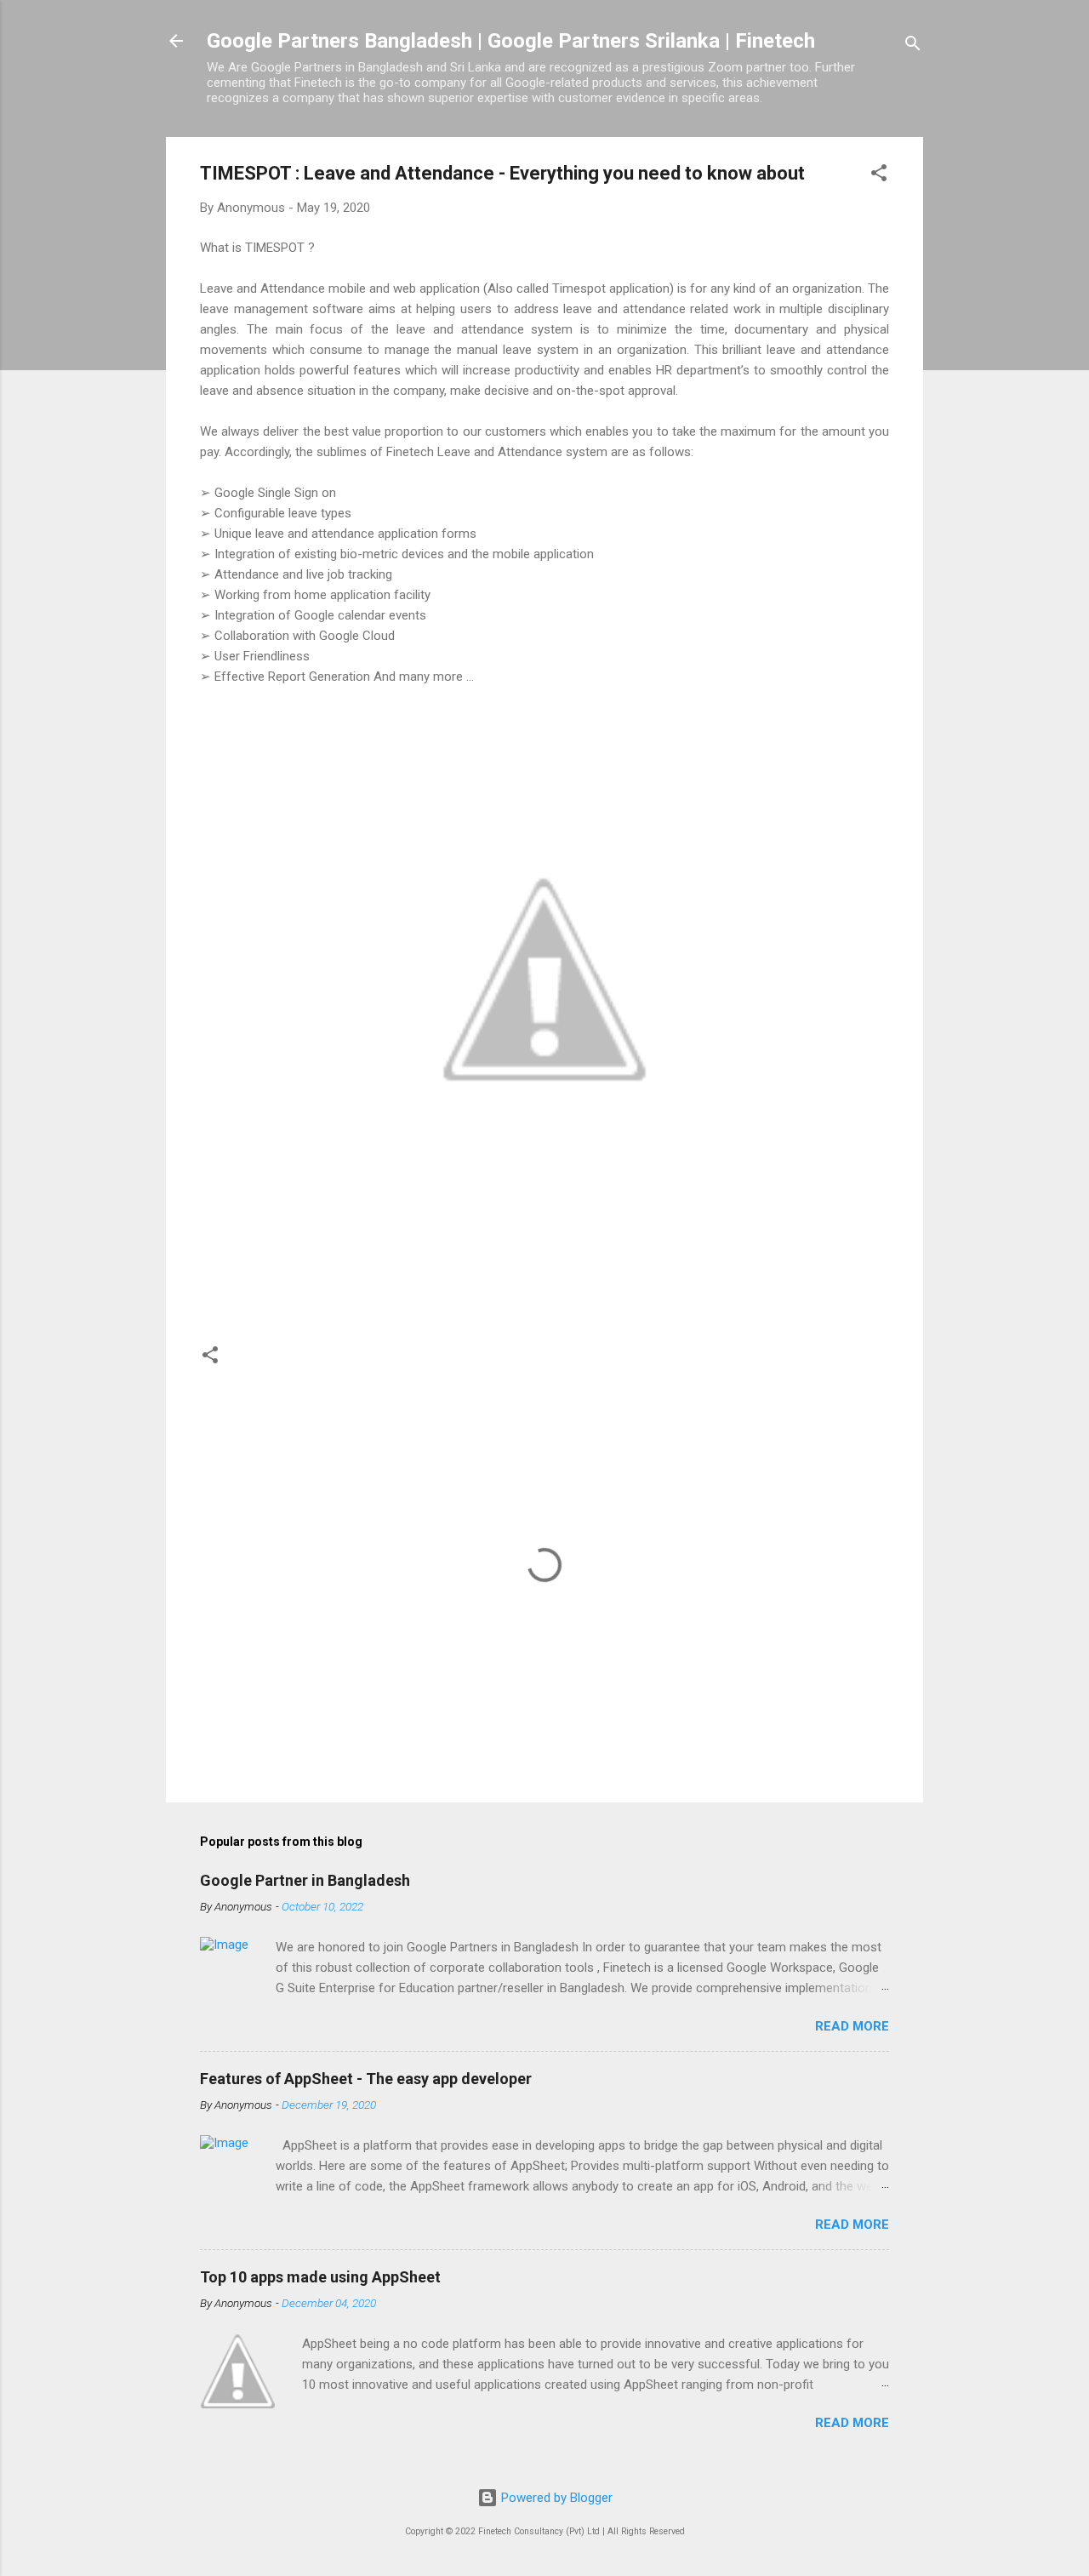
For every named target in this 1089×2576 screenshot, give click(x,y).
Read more (852, 2026)
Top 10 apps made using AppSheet (320, 2277)
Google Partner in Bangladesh (305, 1880)
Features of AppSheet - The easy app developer (366, 2079)
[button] (879, 176)
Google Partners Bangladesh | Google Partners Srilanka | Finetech (511, 41)
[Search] (913, 46)
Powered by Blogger (555, 2498)
